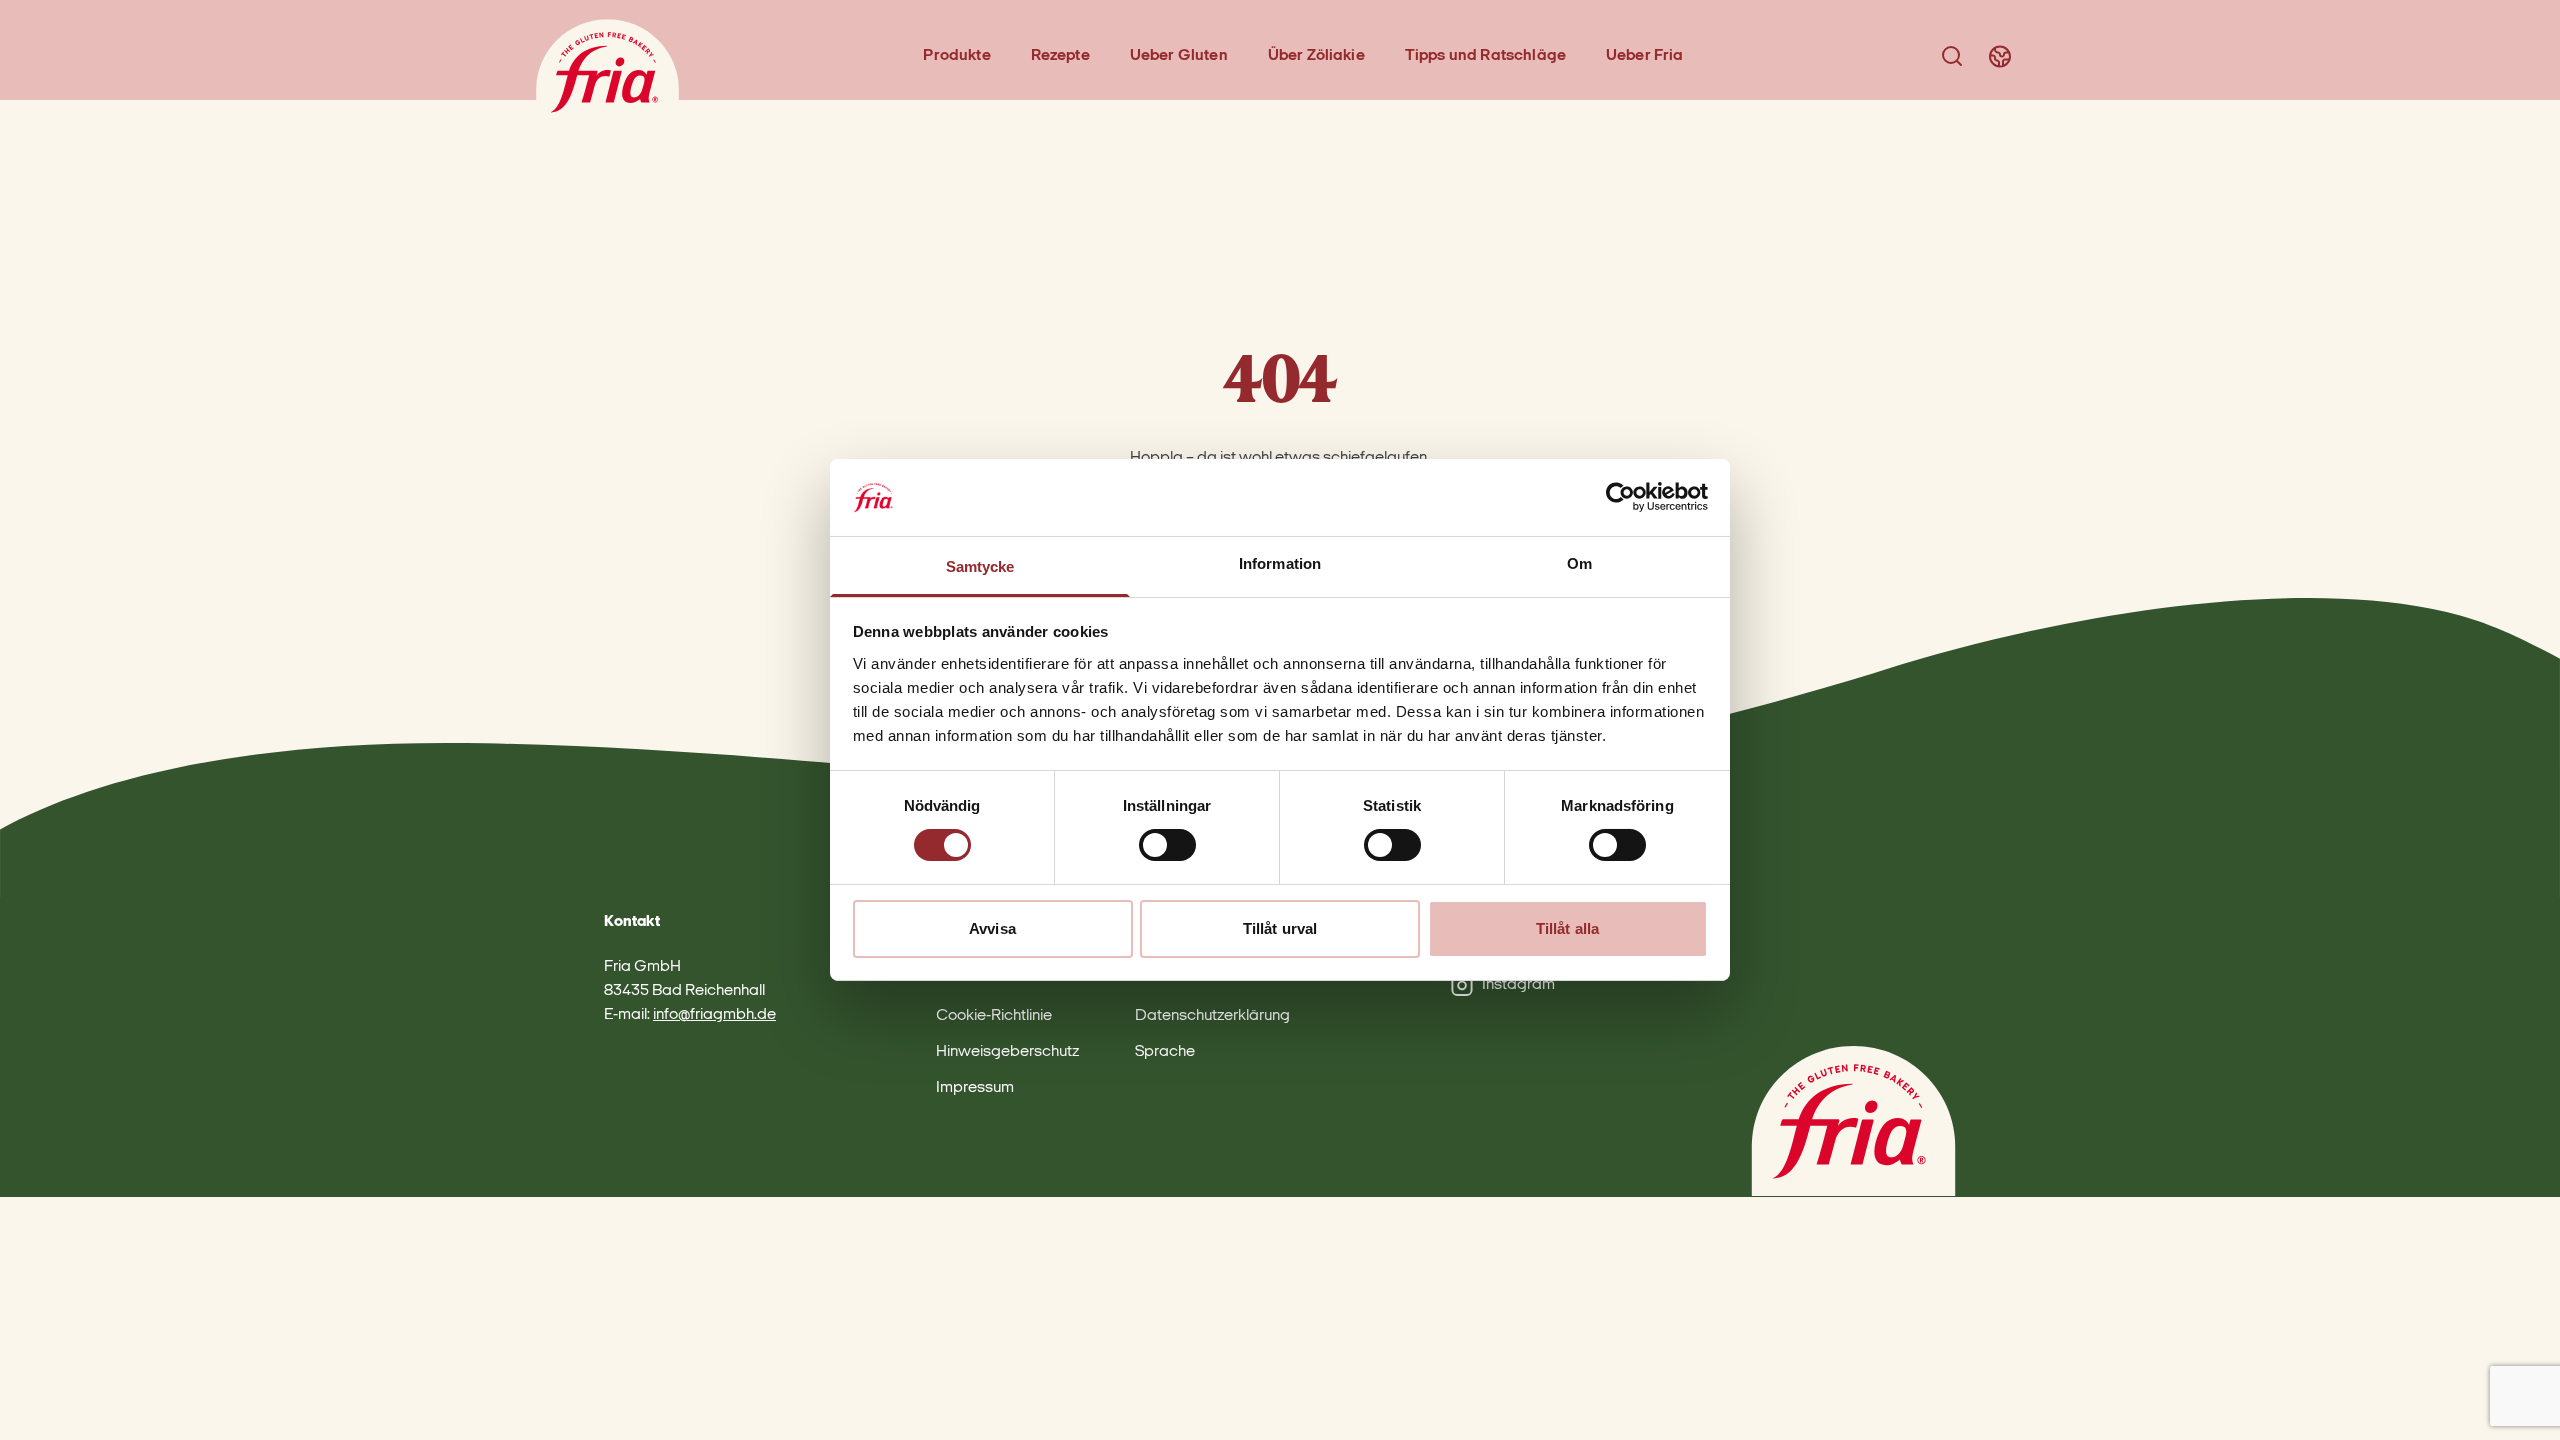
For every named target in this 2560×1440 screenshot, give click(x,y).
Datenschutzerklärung (1212, 1016)
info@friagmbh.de (714, 1015)
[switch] (1167, 845)
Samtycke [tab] (980, 566)
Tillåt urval (1280, 928)
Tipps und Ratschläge (1485, 56)
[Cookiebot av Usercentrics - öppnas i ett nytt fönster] (1620, 497)
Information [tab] (1280, 563)
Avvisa (992, 928)
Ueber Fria (1645, 56)
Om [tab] (1579, 563)
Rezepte (1060, 56)
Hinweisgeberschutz (1007, 1052)
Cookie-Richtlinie (994, 1016)
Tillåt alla (1567, 928)
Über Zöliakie (1316, 56)
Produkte (956, 56)
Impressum (975, 1088)
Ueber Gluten (1179, 56)
